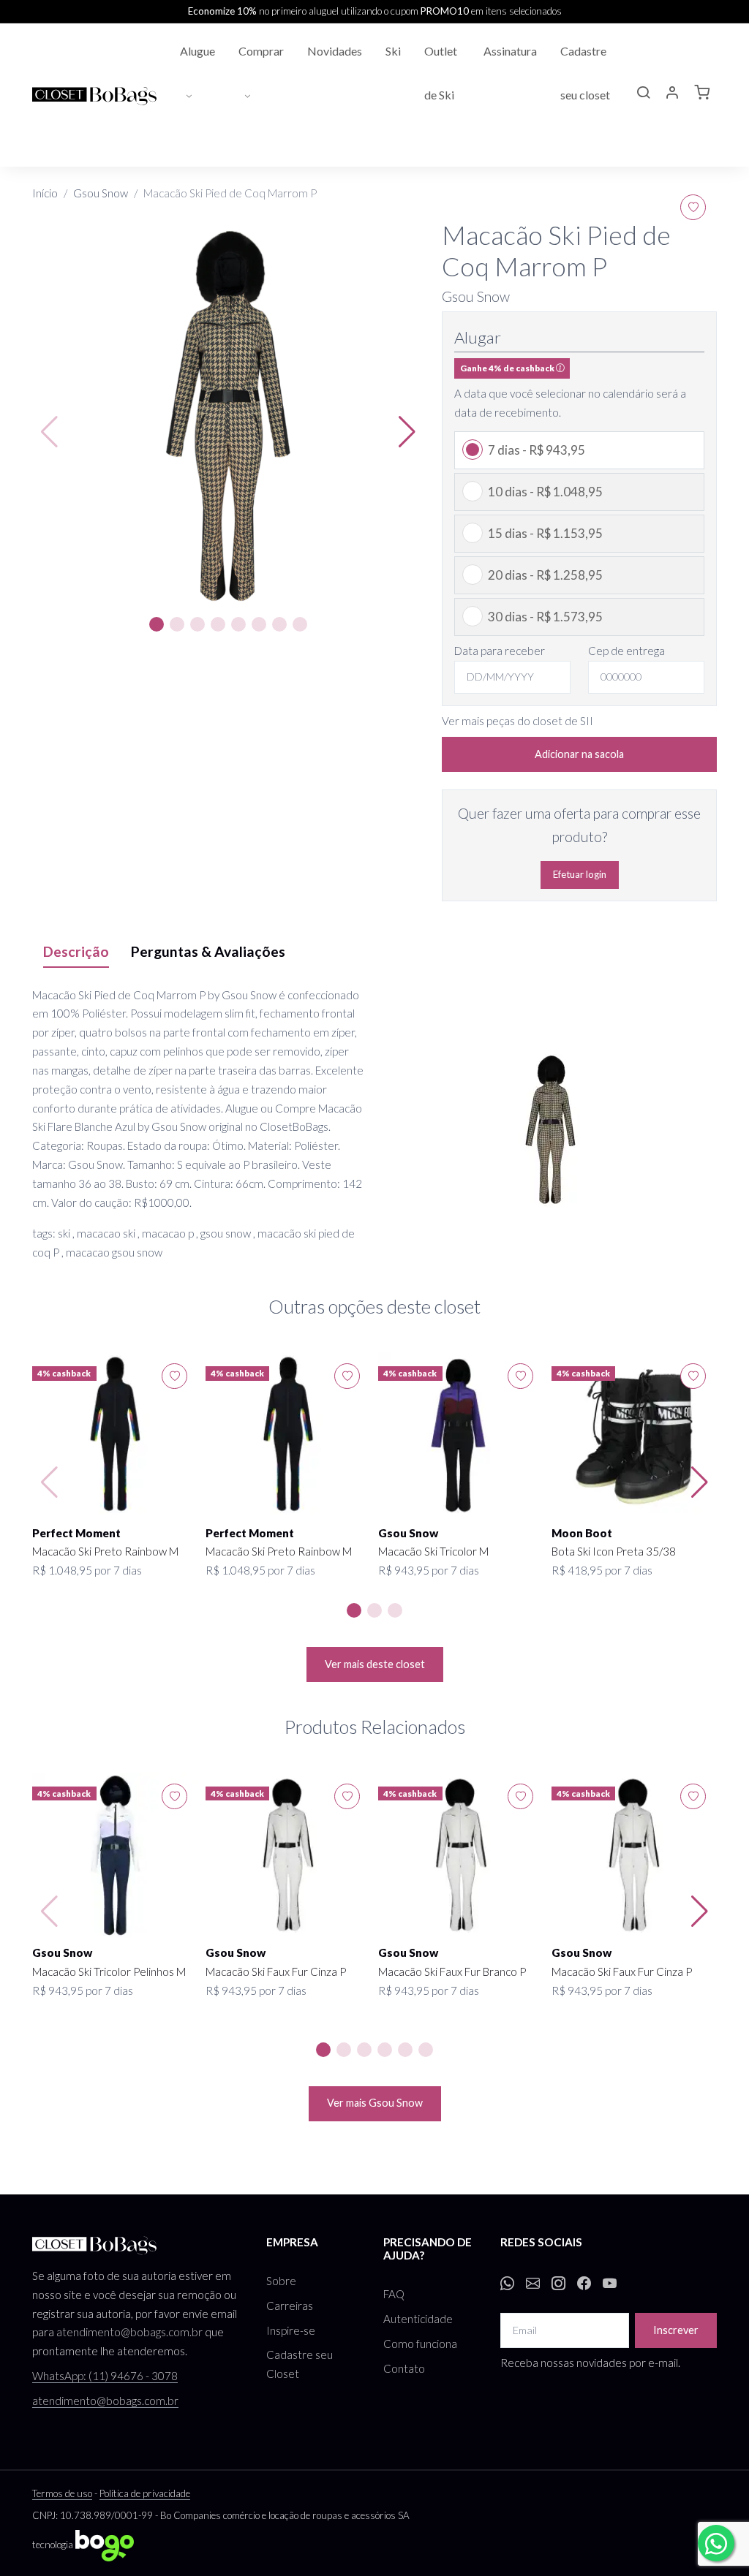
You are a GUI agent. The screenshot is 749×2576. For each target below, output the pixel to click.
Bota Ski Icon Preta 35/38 (614, 1551)
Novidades (335, 51)
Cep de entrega (626, 651)
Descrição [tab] (76, 951)
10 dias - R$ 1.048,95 (545, 492)
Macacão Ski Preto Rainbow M (105, 1551)
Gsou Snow (101, 193)
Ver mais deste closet (375, 1664)
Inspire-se (291, 2330)
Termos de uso (62, 2493)
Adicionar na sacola (579, 754)
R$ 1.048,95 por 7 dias (87, 1570)
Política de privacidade (145, 2493)
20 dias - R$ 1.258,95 (545, 575)
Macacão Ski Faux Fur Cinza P (276, 1971)
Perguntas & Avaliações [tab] (208, 951)
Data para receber (500, 651)
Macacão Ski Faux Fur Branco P (452, 1971)
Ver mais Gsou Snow (375, 2103)
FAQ (394, 2294)
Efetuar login (580, 874)
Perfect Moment (76, 1533)
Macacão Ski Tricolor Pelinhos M (109, 1971)
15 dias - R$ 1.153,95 (545, 533)
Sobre (281, 2281)
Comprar (261, 51)
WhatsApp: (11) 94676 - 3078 (105, 2376)
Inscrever (676, 2330)
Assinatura (510, 51)
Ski (393, 51)
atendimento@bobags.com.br (129, 2332)
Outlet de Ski (441, 73)
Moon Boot (582, 1533)
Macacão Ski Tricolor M (433, 1551)
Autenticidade (418, 2319)
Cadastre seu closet (585, 73)
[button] (643, 94)
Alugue (197, 51)
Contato (404, 2368)
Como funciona (420, 2344)
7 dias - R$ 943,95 (537, 450)
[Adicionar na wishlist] (693, 207)
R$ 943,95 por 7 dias (429, 1570)
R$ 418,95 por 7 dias (602, 1570)
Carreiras (290, 2306)
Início (45, 193)
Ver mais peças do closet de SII (517, 721)
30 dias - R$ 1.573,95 (545, 617)
